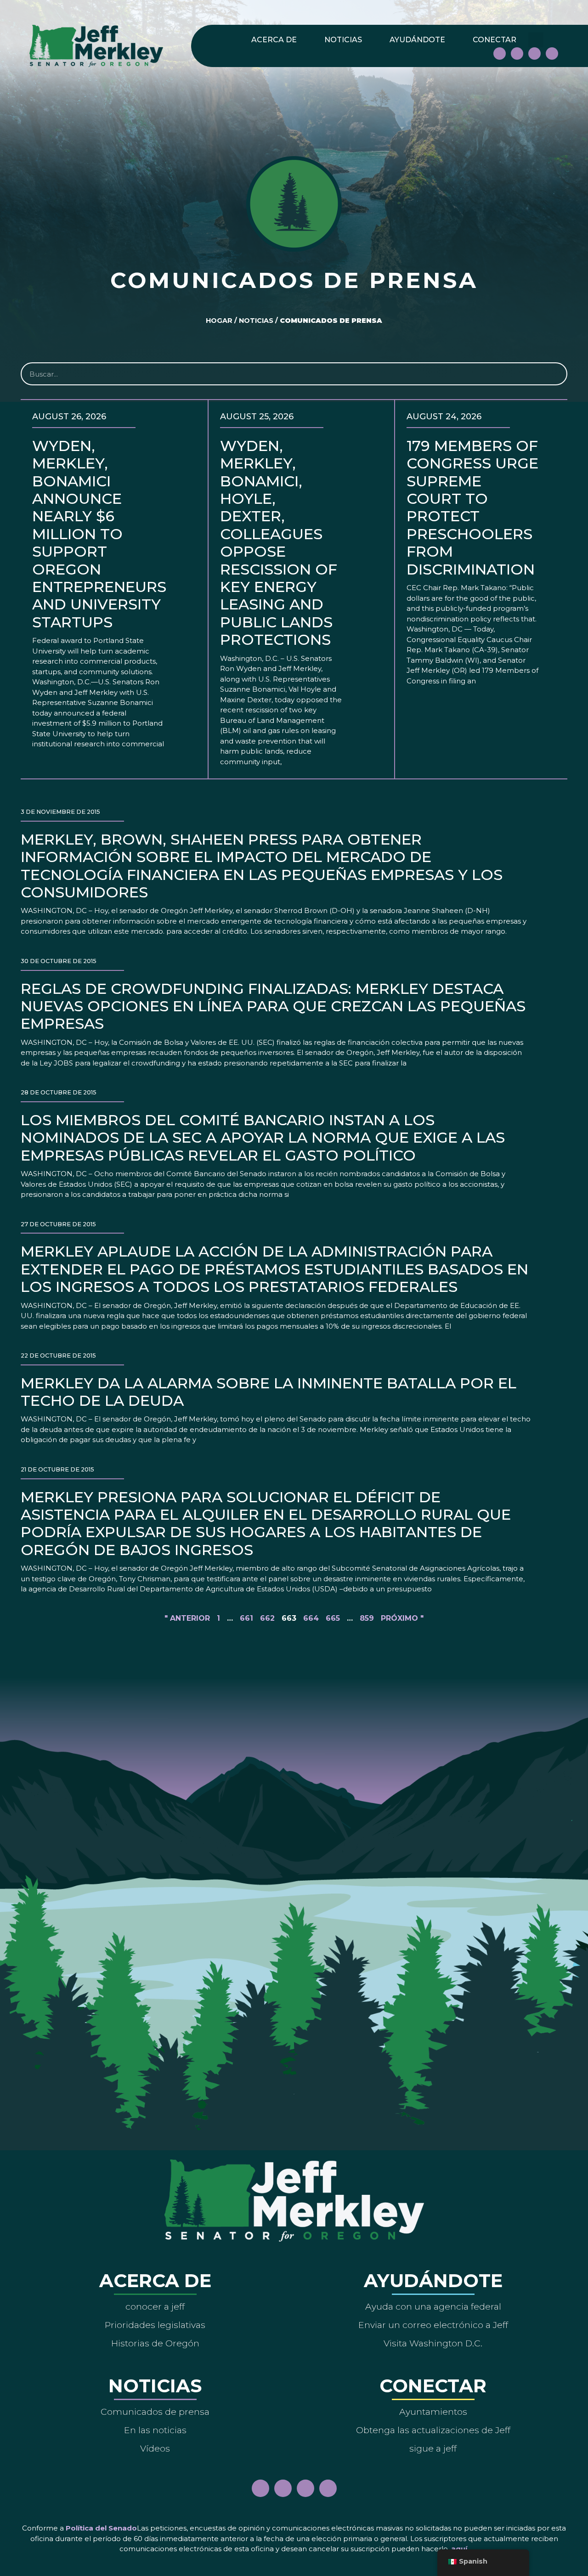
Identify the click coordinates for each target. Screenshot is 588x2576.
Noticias (343, 40)
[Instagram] (517, 54)
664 (311, 1618)
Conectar (495, 40)
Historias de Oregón (155, 2343)
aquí (459, 2549)
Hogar (219, 321)
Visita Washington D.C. (433, 2343)
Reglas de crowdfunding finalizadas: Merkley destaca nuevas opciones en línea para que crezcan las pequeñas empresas (273, 1006)
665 (333, 1618)
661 (246, 1618)
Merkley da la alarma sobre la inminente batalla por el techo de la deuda (269, 1392)
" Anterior (187, 1618)
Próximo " (402, 1618)
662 (267, 1618)
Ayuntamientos (433, 2412)
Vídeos (155, 2448)
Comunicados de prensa (155, 2412)
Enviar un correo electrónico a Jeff (433, 2325)
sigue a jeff (433, 2448)
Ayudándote (417, 40)
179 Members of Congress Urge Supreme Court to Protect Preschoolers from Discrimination (473, 507)
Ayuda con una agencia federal (433, 2306)
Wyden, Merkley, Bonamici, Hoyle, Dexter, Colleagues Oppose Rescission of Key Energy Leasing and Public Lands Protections (279, 543)
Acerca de (274, 40)
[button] (536, 40)
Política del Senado (101, 2528)
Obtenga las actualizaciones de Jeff (433, 2430)
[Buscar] (555, 374)
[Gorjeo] (552, 54)
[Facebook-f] (500, 54)
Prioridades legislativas (155, 2325)
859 (367, 1618)
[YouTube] (534, 54)
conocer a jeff (155, 2306)
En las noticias (155, 2430)
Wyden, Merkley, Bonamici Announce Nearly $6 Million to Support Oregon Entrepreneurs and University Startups (99, 534)
